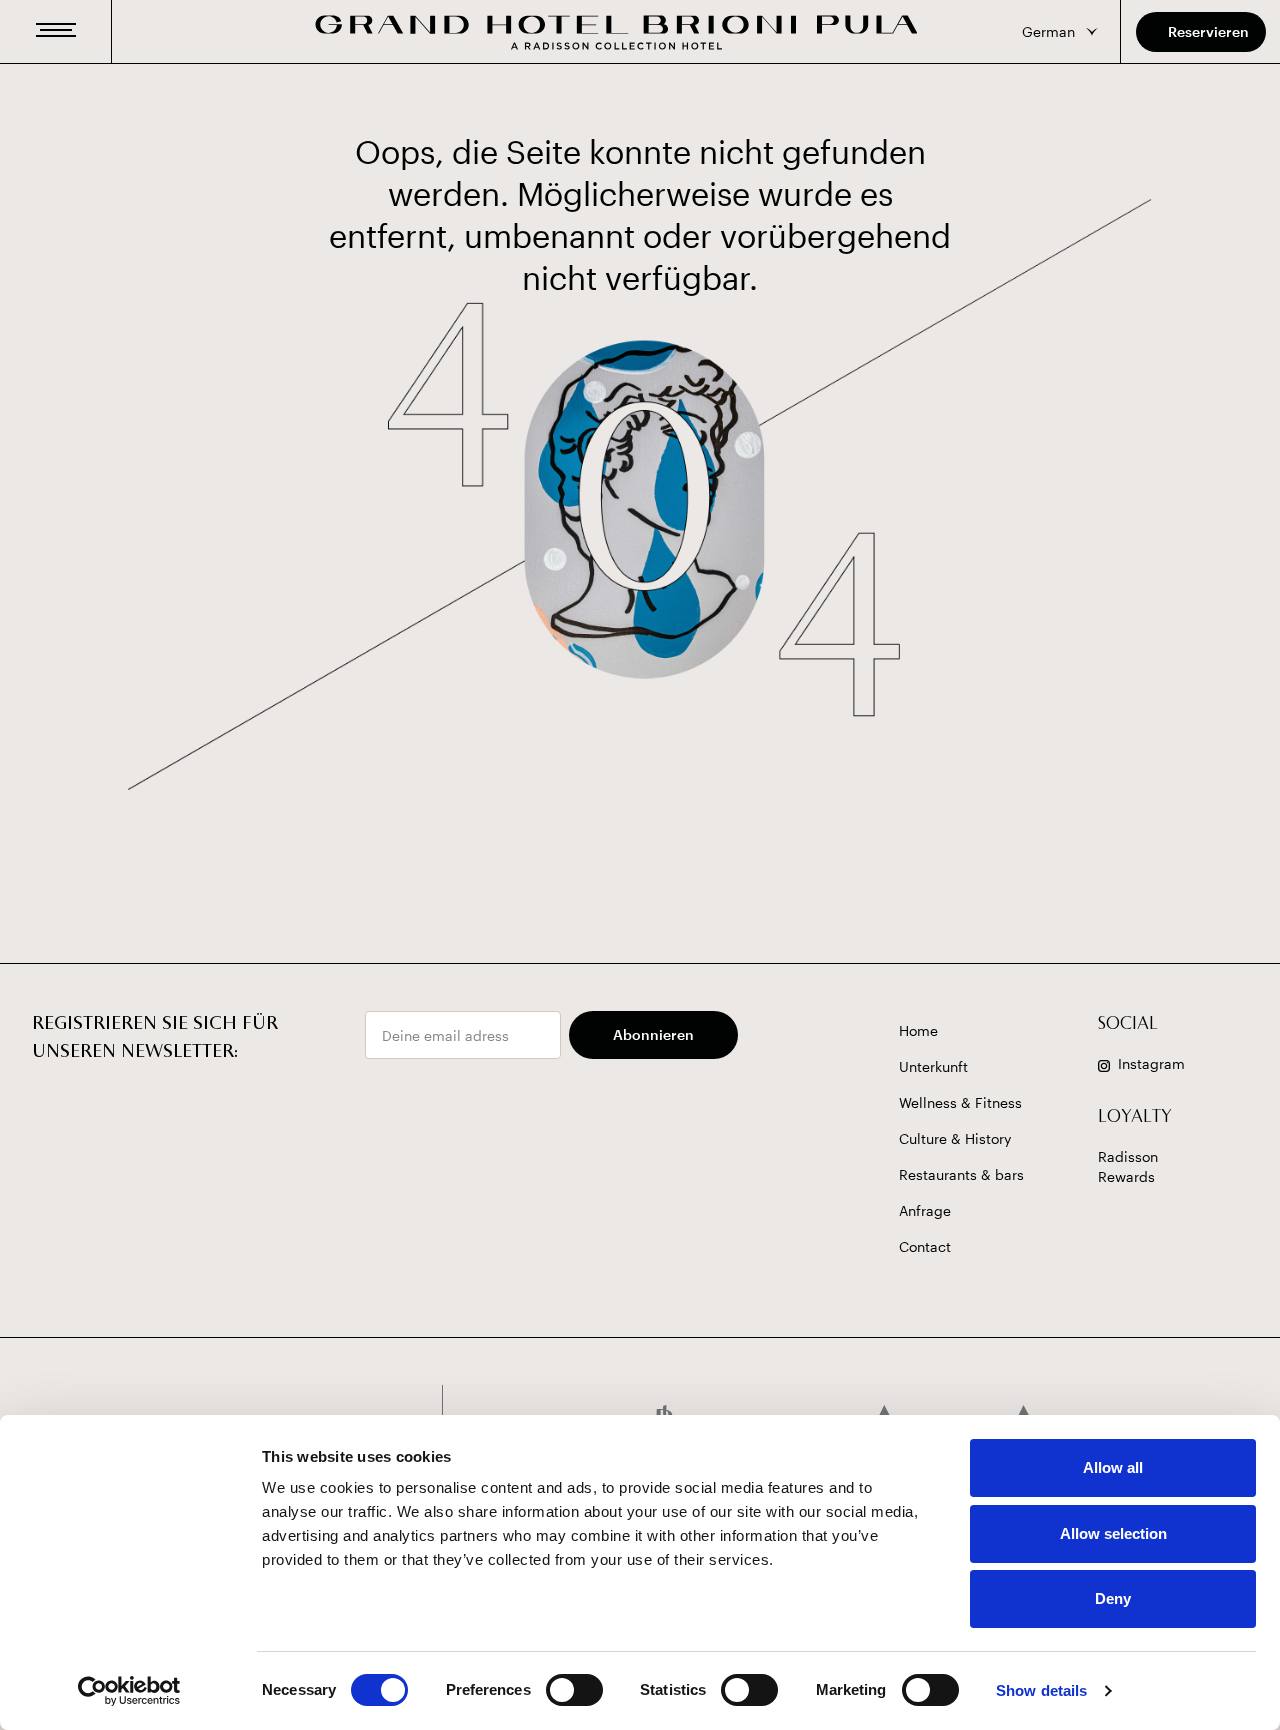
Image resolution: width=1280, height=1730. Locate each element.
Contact (925, 1246)
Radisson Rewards (1128, 1166)
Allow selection (1113, 1533)
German (1048, 31)
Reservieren (1208, 31)
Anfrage (925, 1210)
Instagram (1151, 1063)
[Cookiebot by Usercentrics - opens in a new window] (129, 1691)
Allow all (1113, 1467)
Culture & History (955, 1138)
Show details (1041, 1690)
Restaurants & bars (961, 1174)
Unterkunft (933, 1066)
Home (918, 1030)
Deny (1113, 1598)
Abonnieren (653, 1034)
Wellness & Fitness (960, 1102)
